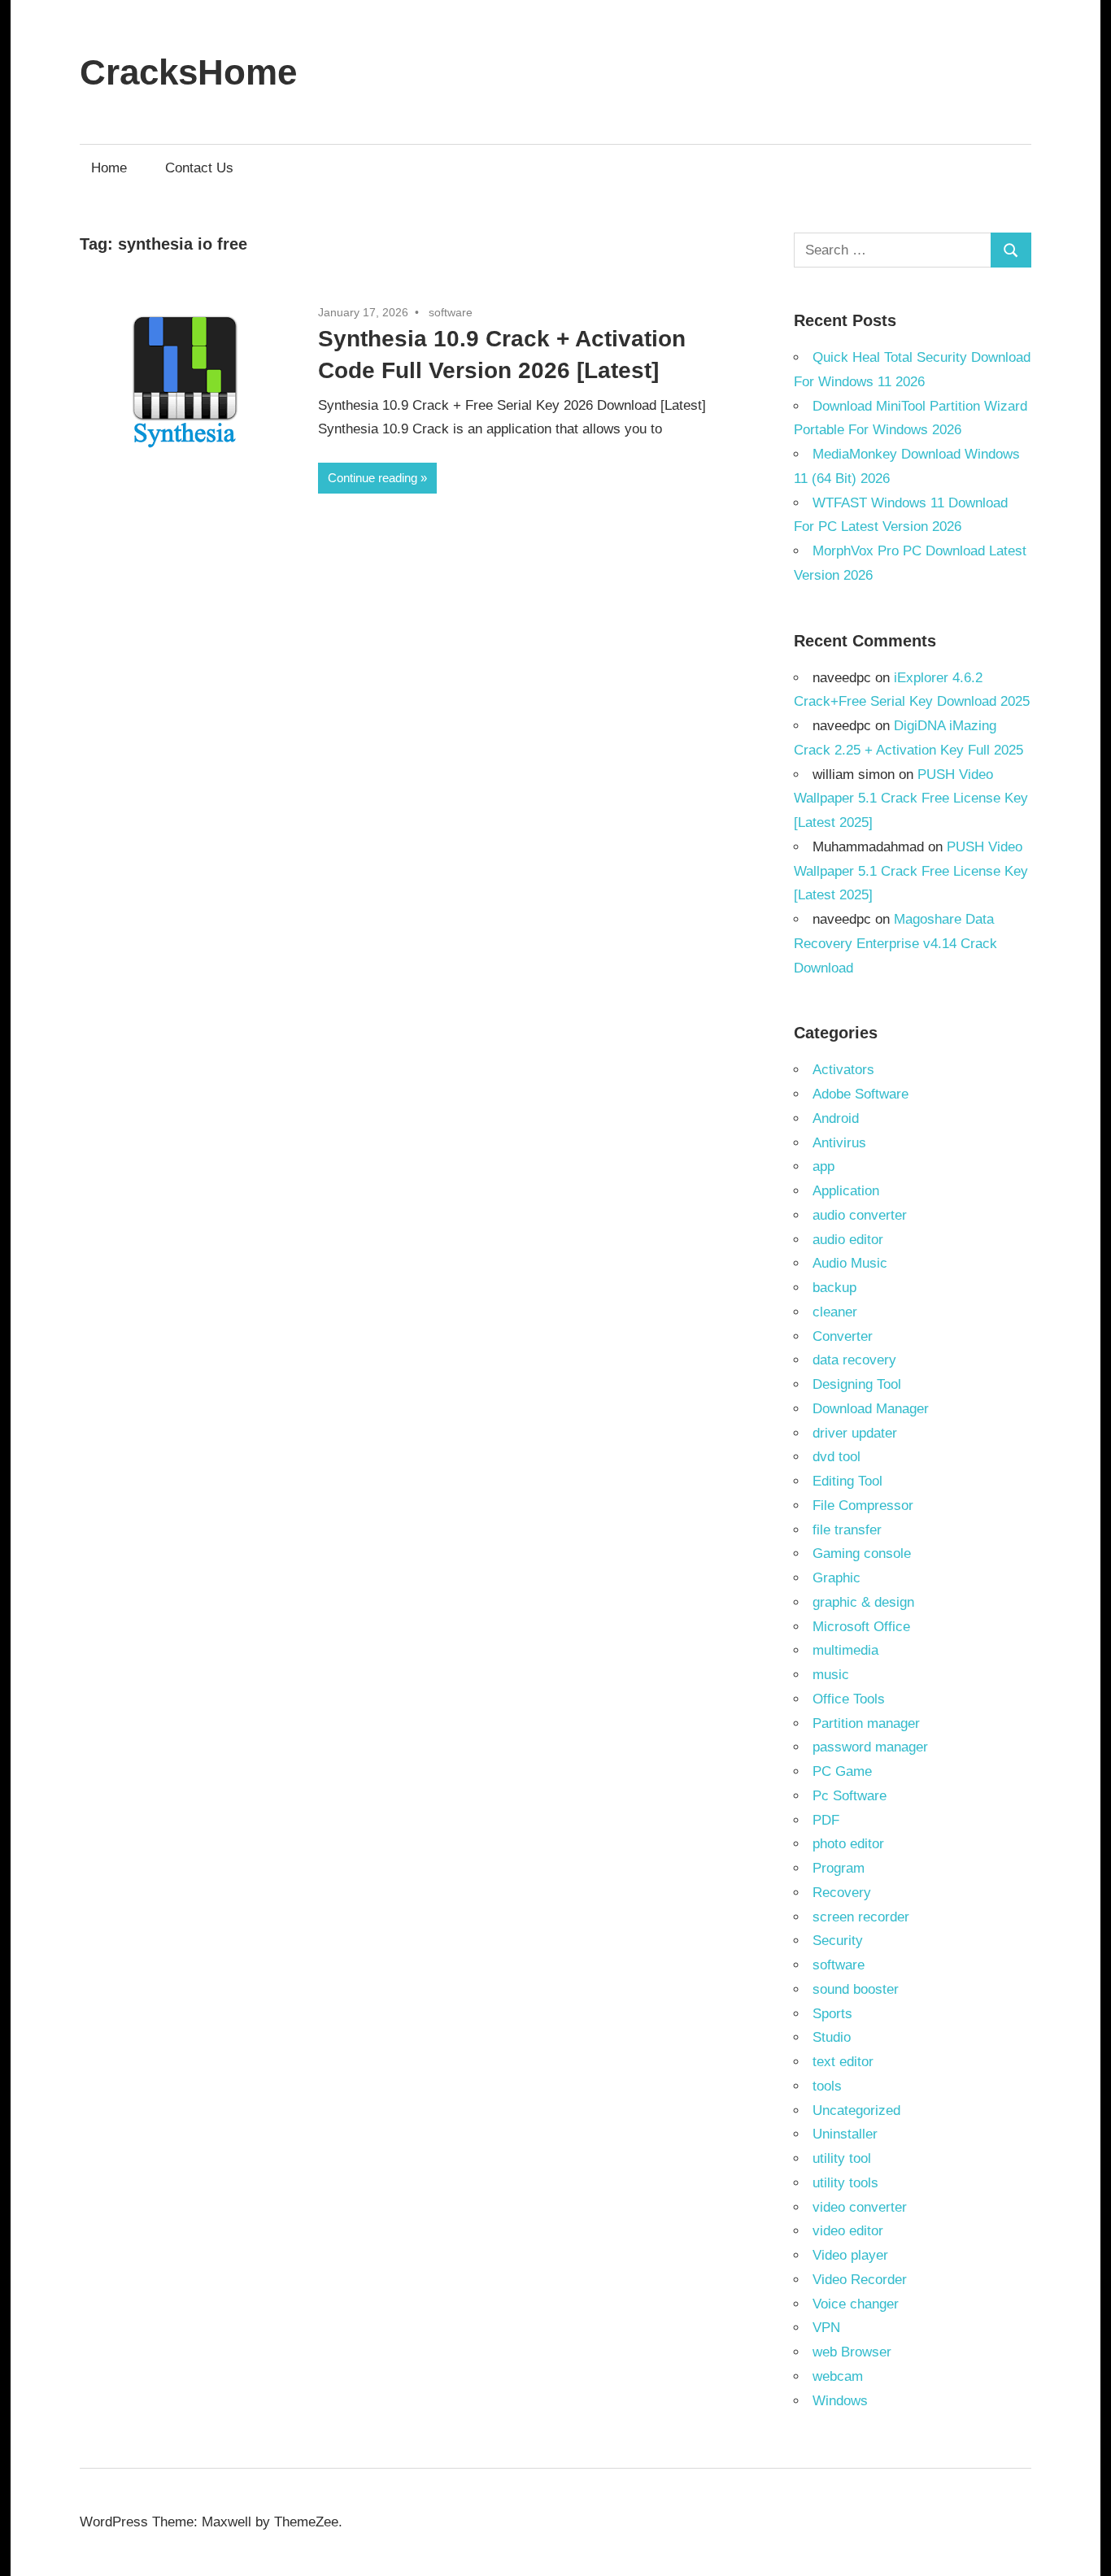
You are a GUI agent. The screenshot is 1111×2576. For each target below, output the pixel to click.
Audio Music (850, 1263)
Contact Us (199, 168)
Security (838, 1941)
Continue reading (373, 478)
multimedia (845, 1650)
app (823, 1166)
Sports (832, 2014)
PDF (826, 1820)
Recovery (842, 1893)
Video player (850, 2255)
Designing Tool (857, 1384)
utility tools (845, 2183)
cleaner (835, 1312)
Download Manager (871, 1409)
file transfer (847, 1530)
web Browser (852, 2352)
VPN (826, 2328)
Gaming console (862, 1553)
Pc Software (850, 1796)
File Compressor (863, 1506)
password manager (870, 1747)
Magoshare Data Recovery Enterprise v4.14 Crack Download (895, 944)
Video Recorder (860, 2280)
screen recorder (861, 1917)
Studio (832, 2037)
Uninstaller (845, 2134)
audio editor (848, 1240)
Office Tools (849, 1699)
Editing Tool (847, 1481)
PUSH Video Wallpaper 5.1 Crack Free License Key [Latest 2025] (911, 799)
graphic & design (863, 1602)
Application (846, 1191)
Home (109, 168)
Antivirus (839, 1143)
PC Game (842, 1771)
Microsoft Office (861, 1627)
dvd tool (837, 1457)
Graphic (837, 1578)
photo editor (848, 1844)
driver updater (855, 1433)
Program (839, 1868)
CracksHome (188, 72)
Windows (840, 2401)
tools (827, 2086)
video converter (860, 2207)
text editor (843, 2062)
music (831, 1675)
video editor (848, 2231)
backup (834, 1288)
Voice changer (856, 2304)
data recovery (854, 1360)
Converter (843, 1336)
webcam (838, 2376)
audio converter (860, 1215)
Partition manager (866, 1723)
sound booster (856, 1989)
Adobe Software (860, 1094)
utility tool (842, 2158)
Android (836, 1118)
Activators (843, 1070)
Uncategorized (856, 2110)
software (451, 312)
